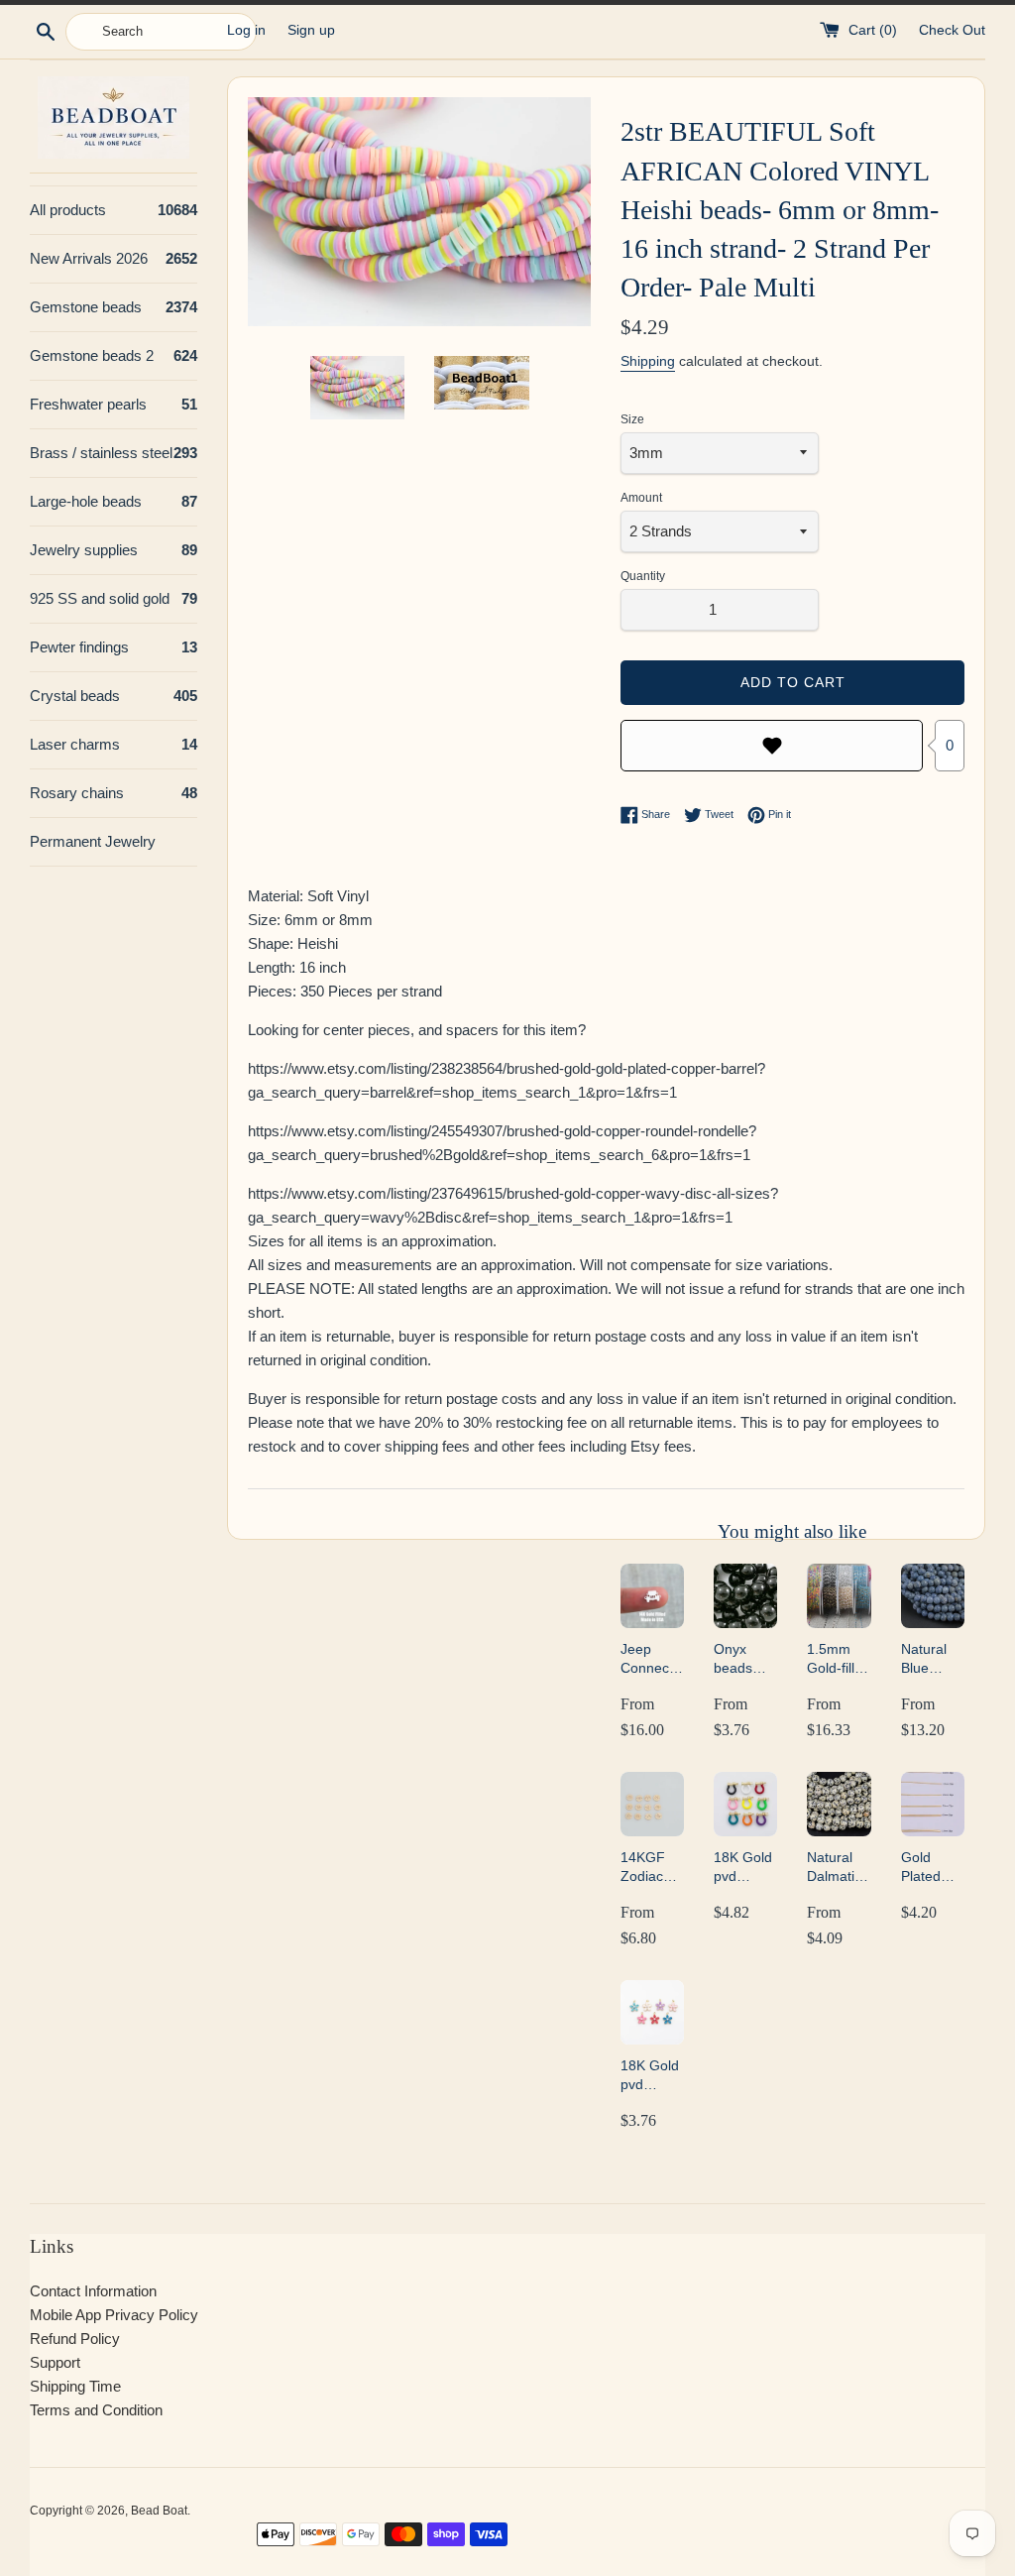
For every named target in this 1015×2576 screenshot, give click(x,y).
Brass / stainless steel (113, 453)
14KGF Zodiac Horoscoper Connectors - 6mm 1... (652, 1868)
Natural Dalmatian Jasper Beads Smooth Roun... (839, 1868)
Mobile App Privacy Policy (114, 2315)
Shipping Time (75, 2386)
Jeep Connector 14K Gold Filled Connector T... (652, 1659)
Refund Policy (75, 2339)
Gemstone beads (113, 307)
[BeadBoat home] (113, 117)
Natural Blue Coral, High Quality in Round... (930, 1659)
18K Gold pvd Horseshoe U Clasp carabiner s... (745, 1868)
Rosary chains (113, 793)
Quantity (643, 576)
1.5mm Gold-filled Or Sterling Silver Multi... (839, 1659)
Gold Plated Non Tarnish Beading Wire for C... (927, 1868)
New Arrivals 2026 (113, 258)
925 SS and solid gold (113, 598)
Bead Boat (159, 2511)
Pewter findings (113, 647)
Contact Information (93, 2291)
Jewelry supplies (113, 550)
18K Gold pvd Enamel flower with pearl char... (651, 2076)
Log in (246, 30)
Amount (641, 498)
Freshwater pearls (113, 404)
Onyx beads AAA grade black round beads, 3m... (735, 1659)
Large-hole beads (113, 501)
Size (632, 419)
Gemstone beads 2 (113, 355)
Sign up (311, 30)
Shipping (648, 361)
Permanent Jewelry (93, 841)
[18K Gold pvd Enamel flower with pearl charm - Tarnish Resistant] (652, 2012)
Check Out (952, 30)
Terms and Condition (96, 2410)
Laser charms (113, 744)
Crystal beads (113, 696)
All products (113, 210)
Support (55, 2362)
